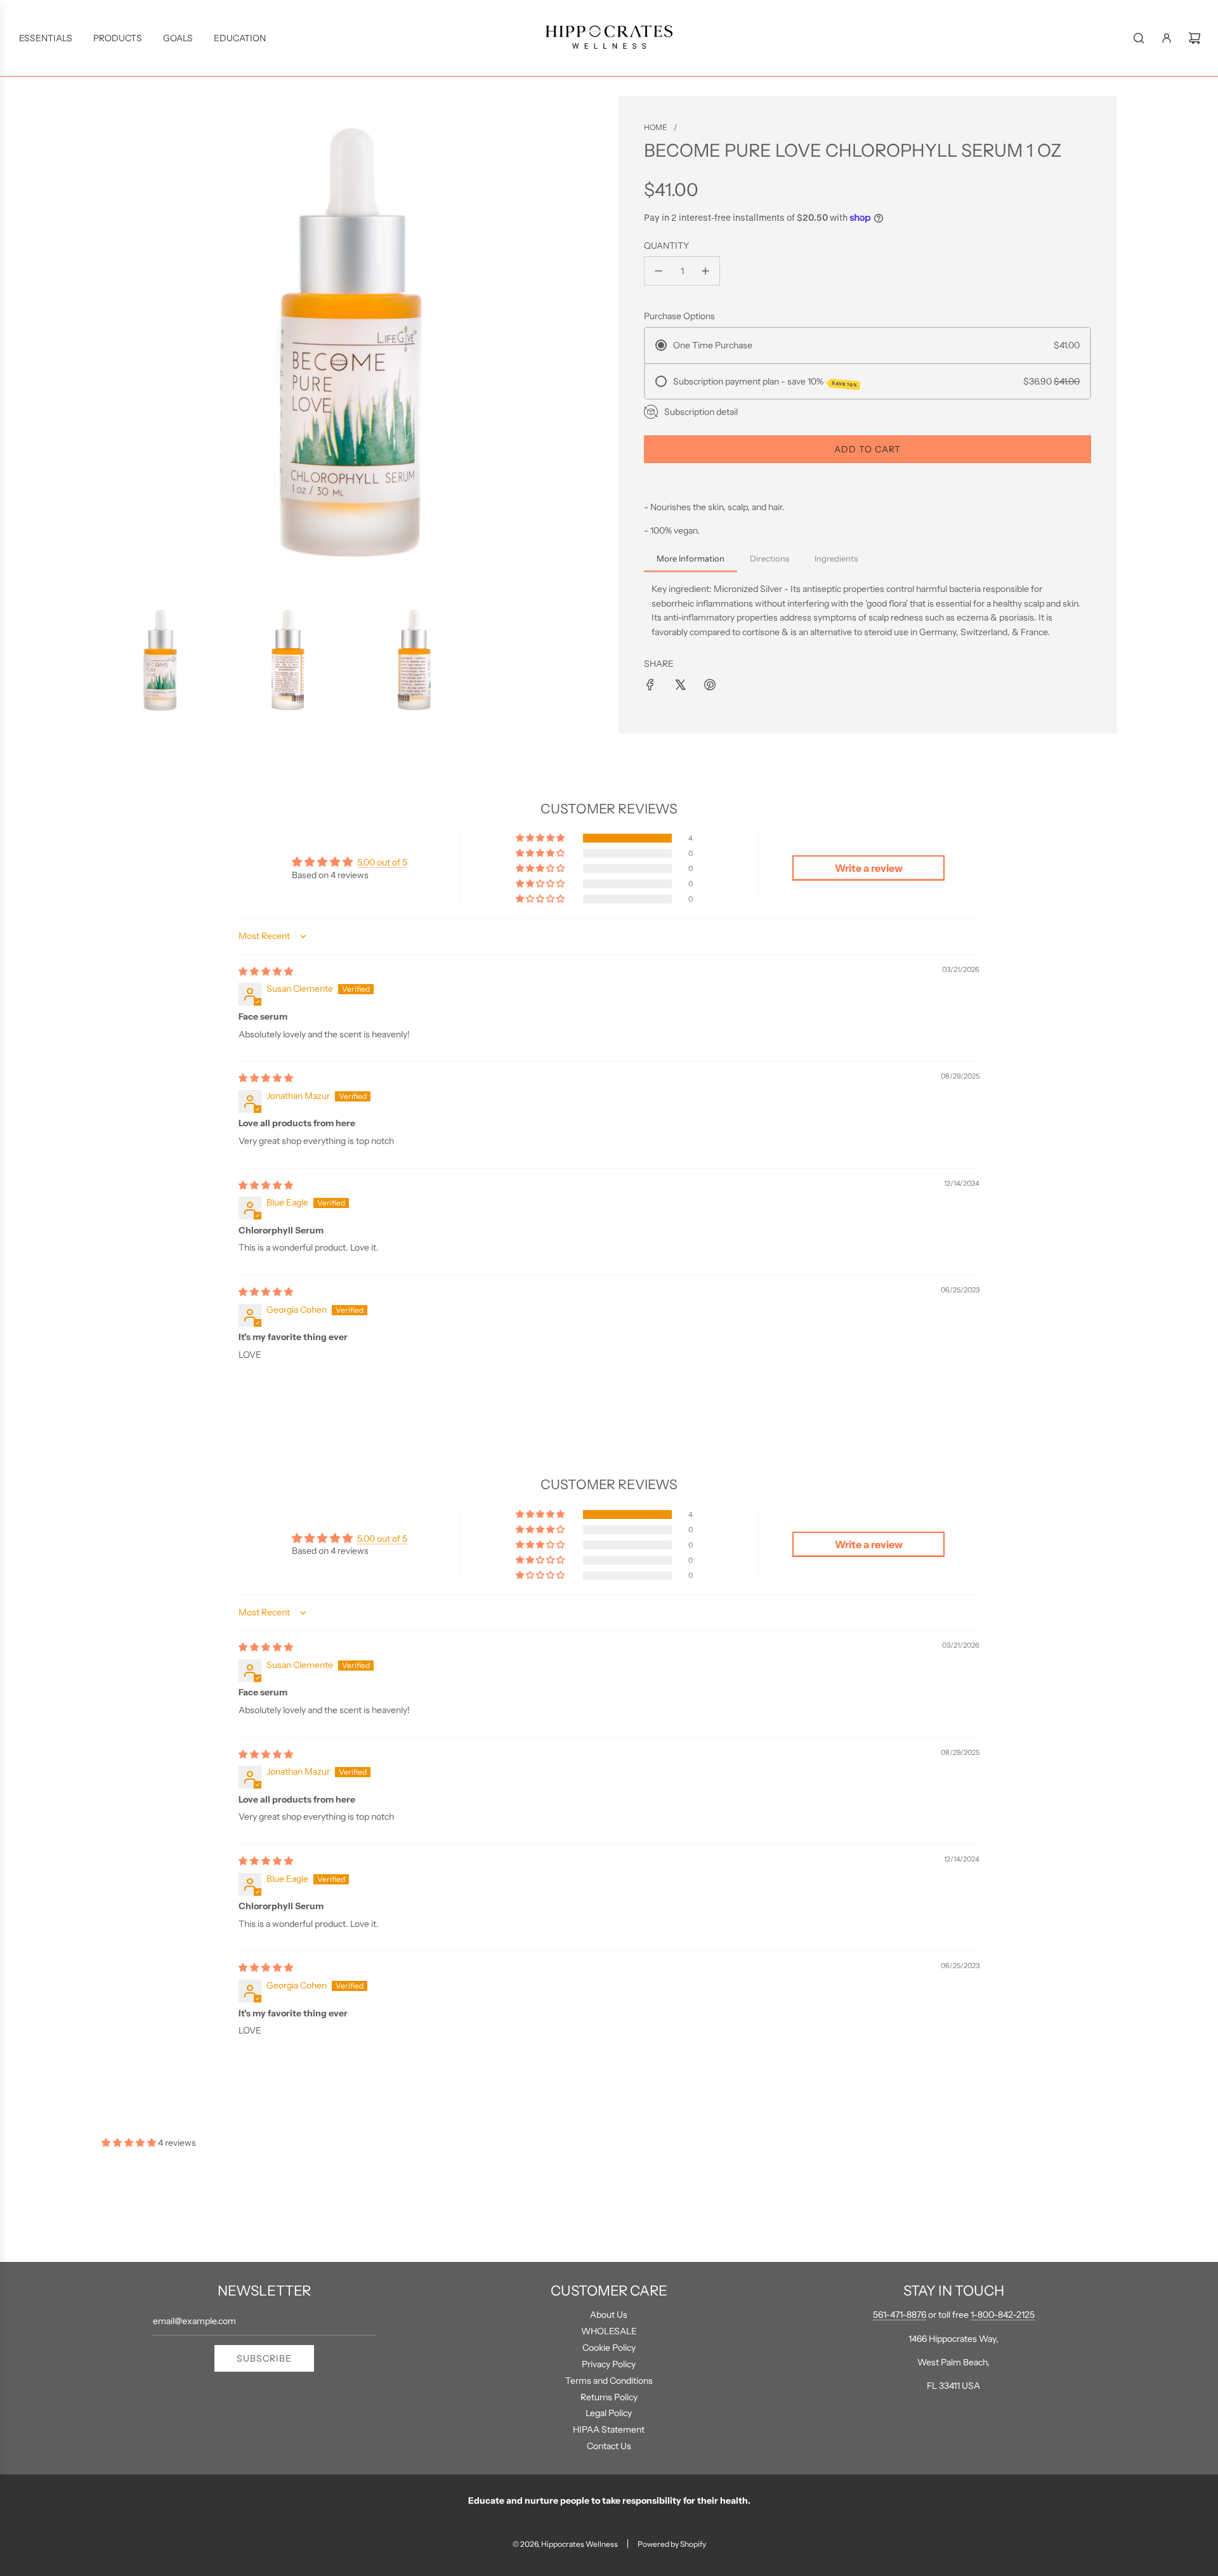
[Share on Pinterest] (710, 685)
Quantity (666, 246)
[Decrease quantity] (658, 271)
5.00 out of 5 (382, 862)
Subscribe (264, 2358)
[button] (541, 838)
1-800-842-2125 (1003, 2315)
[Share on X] (680, 685)
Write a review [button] (869, 868)
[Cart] (1195, 38)
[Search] (1139, 38)
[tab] (691, 560)
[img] (266, 971)
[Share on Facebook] (650, 685)
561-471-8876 (900, 2315)
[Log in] (1167, 38)
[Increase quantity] (705, 271)
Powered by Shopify (672, 2544)
